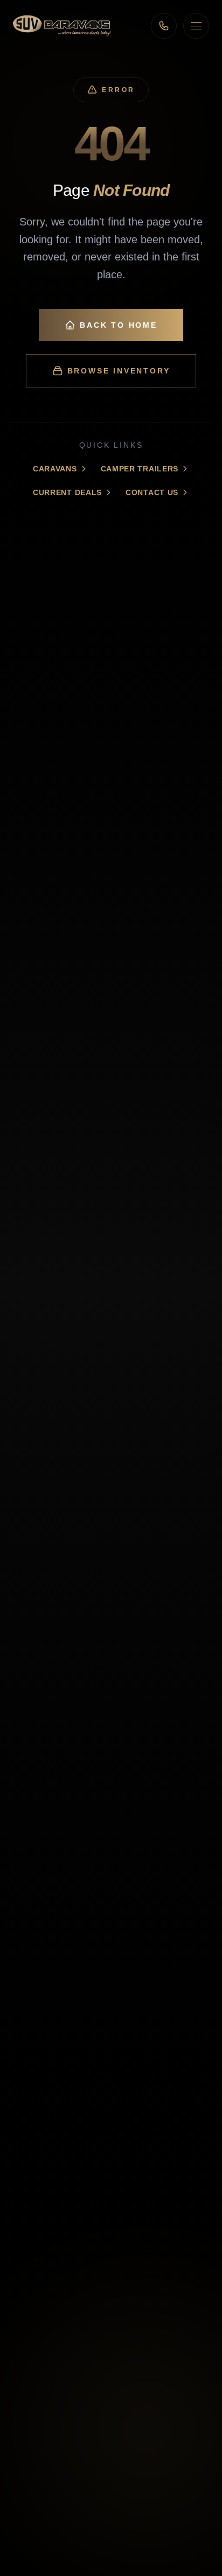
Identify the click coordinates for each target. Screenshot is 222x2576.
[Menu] (196, 26)
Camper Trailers (140, 469)
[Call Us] (164, 26)
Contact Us (152, 492)
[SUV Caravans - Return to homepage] (62, 26)
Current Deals (67, 492)
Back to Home (119, 325)
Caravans (55, 469)
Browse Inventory (119, 371)
